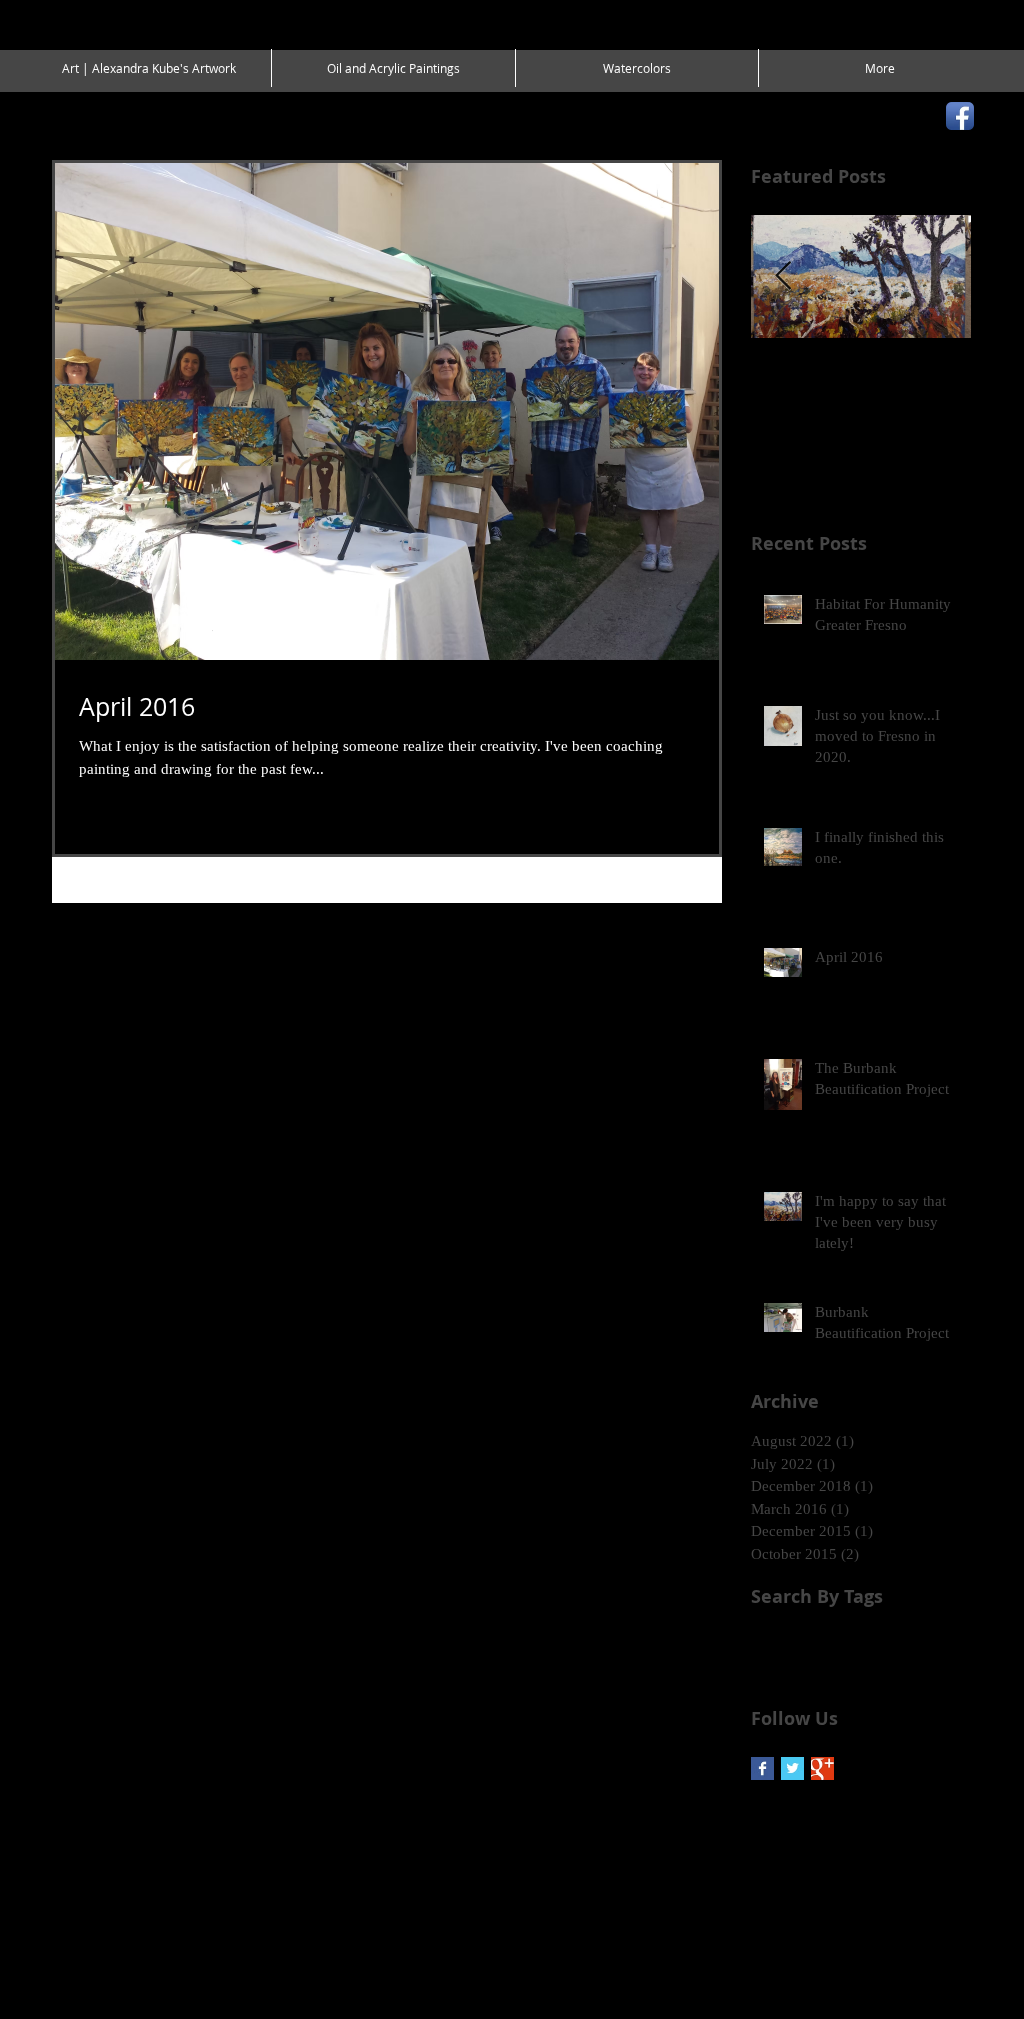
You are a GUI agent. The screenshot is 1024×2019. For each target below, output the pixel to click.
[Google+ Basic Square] (822, 1768)
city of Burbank (822, 1635)
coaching (904, 1635)
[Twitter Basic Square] (792, 1768)
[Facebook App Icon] (960, 116)
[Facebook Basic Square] (762, 1768)
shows (838, 1666)
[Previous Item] (783, 276)
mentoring (780, 1666)
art (758, 1635)
